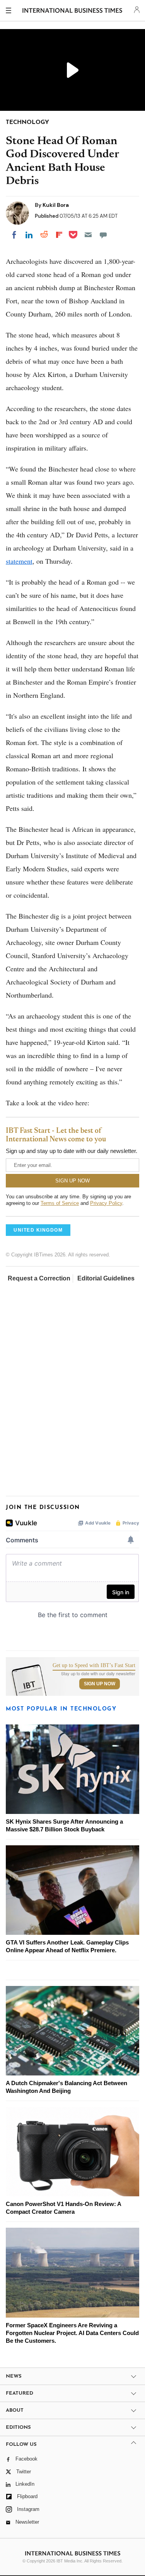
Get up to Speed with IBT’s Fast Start (94, 1666)
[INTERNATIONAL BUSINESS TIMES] (72, 12)
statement (19, 561)
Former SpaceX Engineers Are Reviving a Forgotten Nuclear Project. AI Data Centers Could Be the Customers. (72, 2333)
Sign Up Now (100, 1684)
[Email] (88, 235)
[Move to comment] (103, 235)
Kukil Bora (56, 205)
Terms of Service (60, 1203)
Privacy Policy (106, 1203)
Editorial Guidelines (106, 1278)
